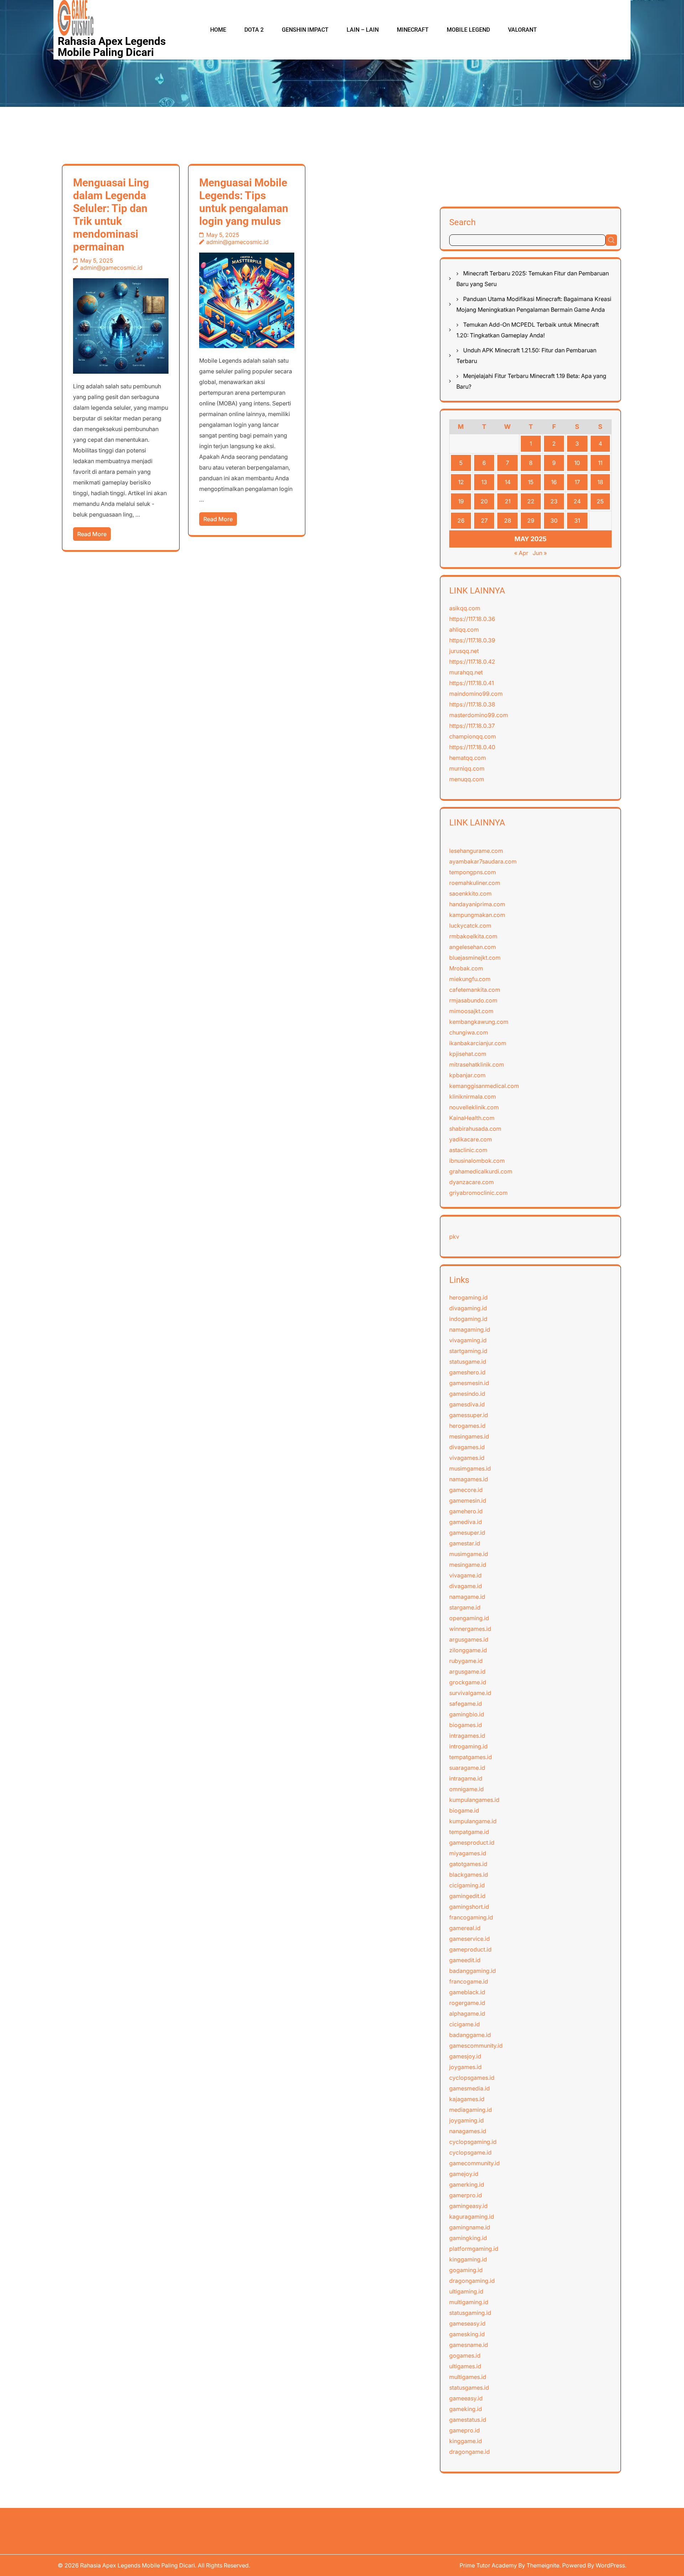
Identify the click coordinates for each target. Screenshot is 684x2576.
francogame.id (469, 1981)
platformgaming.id (474, 2249)
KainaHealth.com (472, 1118)
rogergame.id (467, 2003)
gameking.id (466, 2409)
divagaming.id (468, 1308)
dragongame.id (470, 2452)
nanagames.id (468, 2131)
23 (554, 501)
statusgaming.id (470, 2313)
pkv (454, 1237)
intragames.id (467, 1736)
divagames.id (467, 1447)
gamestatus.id (468, 2420)
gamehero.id (466, 1511)
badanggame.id (470, 2035)
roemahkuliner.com (475, 883)
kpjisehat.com (468, 1054)
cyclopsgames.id (472, 2078)
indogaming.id (468, 1319)
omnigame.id (467, 1789)
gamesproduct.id (472, 1842)
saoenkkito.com (470, 893)
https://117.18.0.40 (472, 747)
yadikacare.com (471, 1139)
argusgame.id (467, 1671)
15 (531, 482)
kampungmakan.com (477, 915)
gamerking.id (467, 2184)
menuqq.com (467, 779)
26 (461, 520)
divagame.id (466, 1586)
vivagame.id (465, 1575)
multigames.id (468, 2377)
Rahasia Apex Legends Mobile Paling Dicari (112, 47)
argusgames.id (469, 1639)
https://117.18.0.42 (472, 662)
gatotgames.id (468, 1864)
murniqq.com (467, 768)
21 (508, 501)
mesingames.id (469, 1436)
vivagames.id (467, 1458)
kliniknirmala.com (473, 1097)
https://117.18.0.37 (472, 726)
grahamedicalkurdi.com (481, 1171)
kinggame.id (466, 2441)
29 (531, 520)
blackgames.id (469, 1875)
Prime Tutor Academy (488, 2565)
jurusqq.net (464, 651)
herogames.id (467, 1426)
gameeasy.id (466, 2398)
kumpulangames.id (474, 1800)
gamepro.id (465, 2430)
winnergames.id (470, 1629)
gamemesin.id (468, 1500)
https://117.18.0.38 (472, 704)
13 (484, 482)
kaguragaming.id (472, 2217)
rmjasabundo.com (473, 1000)
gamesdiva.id (467, 1404)
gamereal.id (465, 1928)
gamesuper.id (467, 1533)
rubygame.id (466, 1661)
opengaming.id (469, 1618)
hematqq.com (468, 758)
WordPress (610, 2565)
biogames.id (466, 1725)
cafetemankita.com (475, 990)
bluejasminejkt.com (475, 958)
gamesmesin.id (469, 1383)
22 (531, 501)
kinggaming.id (468, 2259)
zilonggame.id (468, 1650)
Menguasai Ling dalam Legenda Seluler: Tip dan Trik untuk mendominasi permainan (111, 215)
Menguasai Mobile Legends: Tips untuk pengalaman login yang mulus (244, 202)
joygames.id (465, 2067)
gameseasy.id (467, 2323)
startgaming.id (468, 1351)
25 (600, 501)
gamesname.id (469, 2345)
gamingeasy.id (468, 2206)
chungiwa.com (469, 1032)
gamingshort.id (469, 1907)
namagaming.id (470, 1330)
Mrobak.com (466, 968)
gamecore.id (466, 1490)
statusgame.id (468, 1362)
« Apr (521, 553)
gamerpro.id (466, 2195)
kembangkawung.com (479, 1022)
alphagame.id (467, 2013)
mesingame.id (468, 1565)
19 (461, 501)
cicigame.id (465, 2024)
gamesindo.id (467, 1394)
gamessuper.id (469, 1415)
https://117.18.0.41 (471, 683)
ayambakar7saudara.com (483, 861)
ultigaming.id (466, 2291)
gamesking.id (467, 2334)
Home (218, 30)
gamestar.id (465, 1543)
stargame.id (465, 1607)
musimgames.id (470, 1468)
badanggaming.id (473, 1971)
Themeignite (543, 2565)
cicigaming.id (467, 1885)
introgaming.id (468, 1746)
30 (554, 520)
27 (484, 520)
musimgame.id (469, 1554)
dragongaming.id (472, 2281)
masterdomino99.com (479, 715)
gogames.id (465, 2355)
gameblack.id (467, 1992)
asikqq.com (465, 608)
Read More (92, 534)
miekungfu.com (470, 979)
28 (508, 520)
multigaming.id (469, 2302)
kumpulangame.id (473, 1821)
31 (577, 520)
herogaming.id (468, 1297)
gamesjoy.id (465, 2056)
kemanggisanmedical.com (484, 1086)
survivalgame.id (470, 1693)
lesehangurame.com (476, 851)
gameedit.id (465, 1960)
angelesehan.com (473, 947)
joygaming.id (467, 2120)
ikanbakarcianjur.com (478, 1043)
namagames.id (469, 1479)
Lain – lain (363, 30)
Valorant (522, 30)
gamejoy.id (464, 2174)
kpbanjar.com (467, 1075)
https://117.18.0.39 (472, 640)
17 (577, 482)
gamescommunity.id (476, 2046)
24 (577, 501)
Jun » (540, 553)
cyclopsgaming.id (473, 2142)
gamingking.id (468, 2238)
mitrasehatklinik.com (477, 1064)
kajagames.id (467, 2099)
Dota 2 (254, 30)
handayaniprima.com (477, 904)
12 (461, 482)
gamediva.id (466, 1522)
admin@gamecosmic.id (111, 268)
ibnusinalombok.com (477, 1161)
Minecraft (413, 30)
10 (577, 463)
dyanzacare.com (471, 1182)
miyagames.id (468, 1853)
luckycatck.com (470, 926)
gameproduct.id (470, 1949)
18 (600, 482)
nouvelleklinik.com (474, 1107)
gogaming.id (466, 2270)
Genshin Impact (305, 30)
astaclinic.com (468, 1150)
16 (554, 482)
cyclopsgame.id (470, 2152)
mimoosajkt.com (471, 1011)
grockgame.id (468, 1682)
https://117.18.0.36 (472, 619)
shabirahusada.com (475, 1129)
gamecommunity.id (475, 2163)
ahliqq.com (464, 629)
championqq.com (473, 736)
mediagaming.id (471, 2110)
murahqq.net (466, 672)
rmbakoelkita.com (473, 936)
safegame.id (466, 1704)
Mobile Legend (468, 30)
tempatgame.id (469, 1832)
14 (508, 482)
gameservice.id (470, 1939)
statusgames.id (469, 2388)
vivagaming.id (468, 1340)
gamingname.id (470, 2227)
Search (462, 222)
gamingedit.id (467, 1896)
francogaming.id (471, 1917)
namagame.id (467, 1597)
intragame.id (466, 1778)
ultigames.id (465, 2366)
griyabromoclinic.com (478, 1193)
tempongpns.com (473, 872)
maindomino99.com (476, 694)
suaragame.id (467, 1768)
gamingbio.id (467, 1714)
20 (484, 501)
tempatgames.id (471, 1757)
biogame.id (464, 1810)
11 (600, 463)
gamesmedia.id (470, 2088)
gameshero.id (467, 1372)
